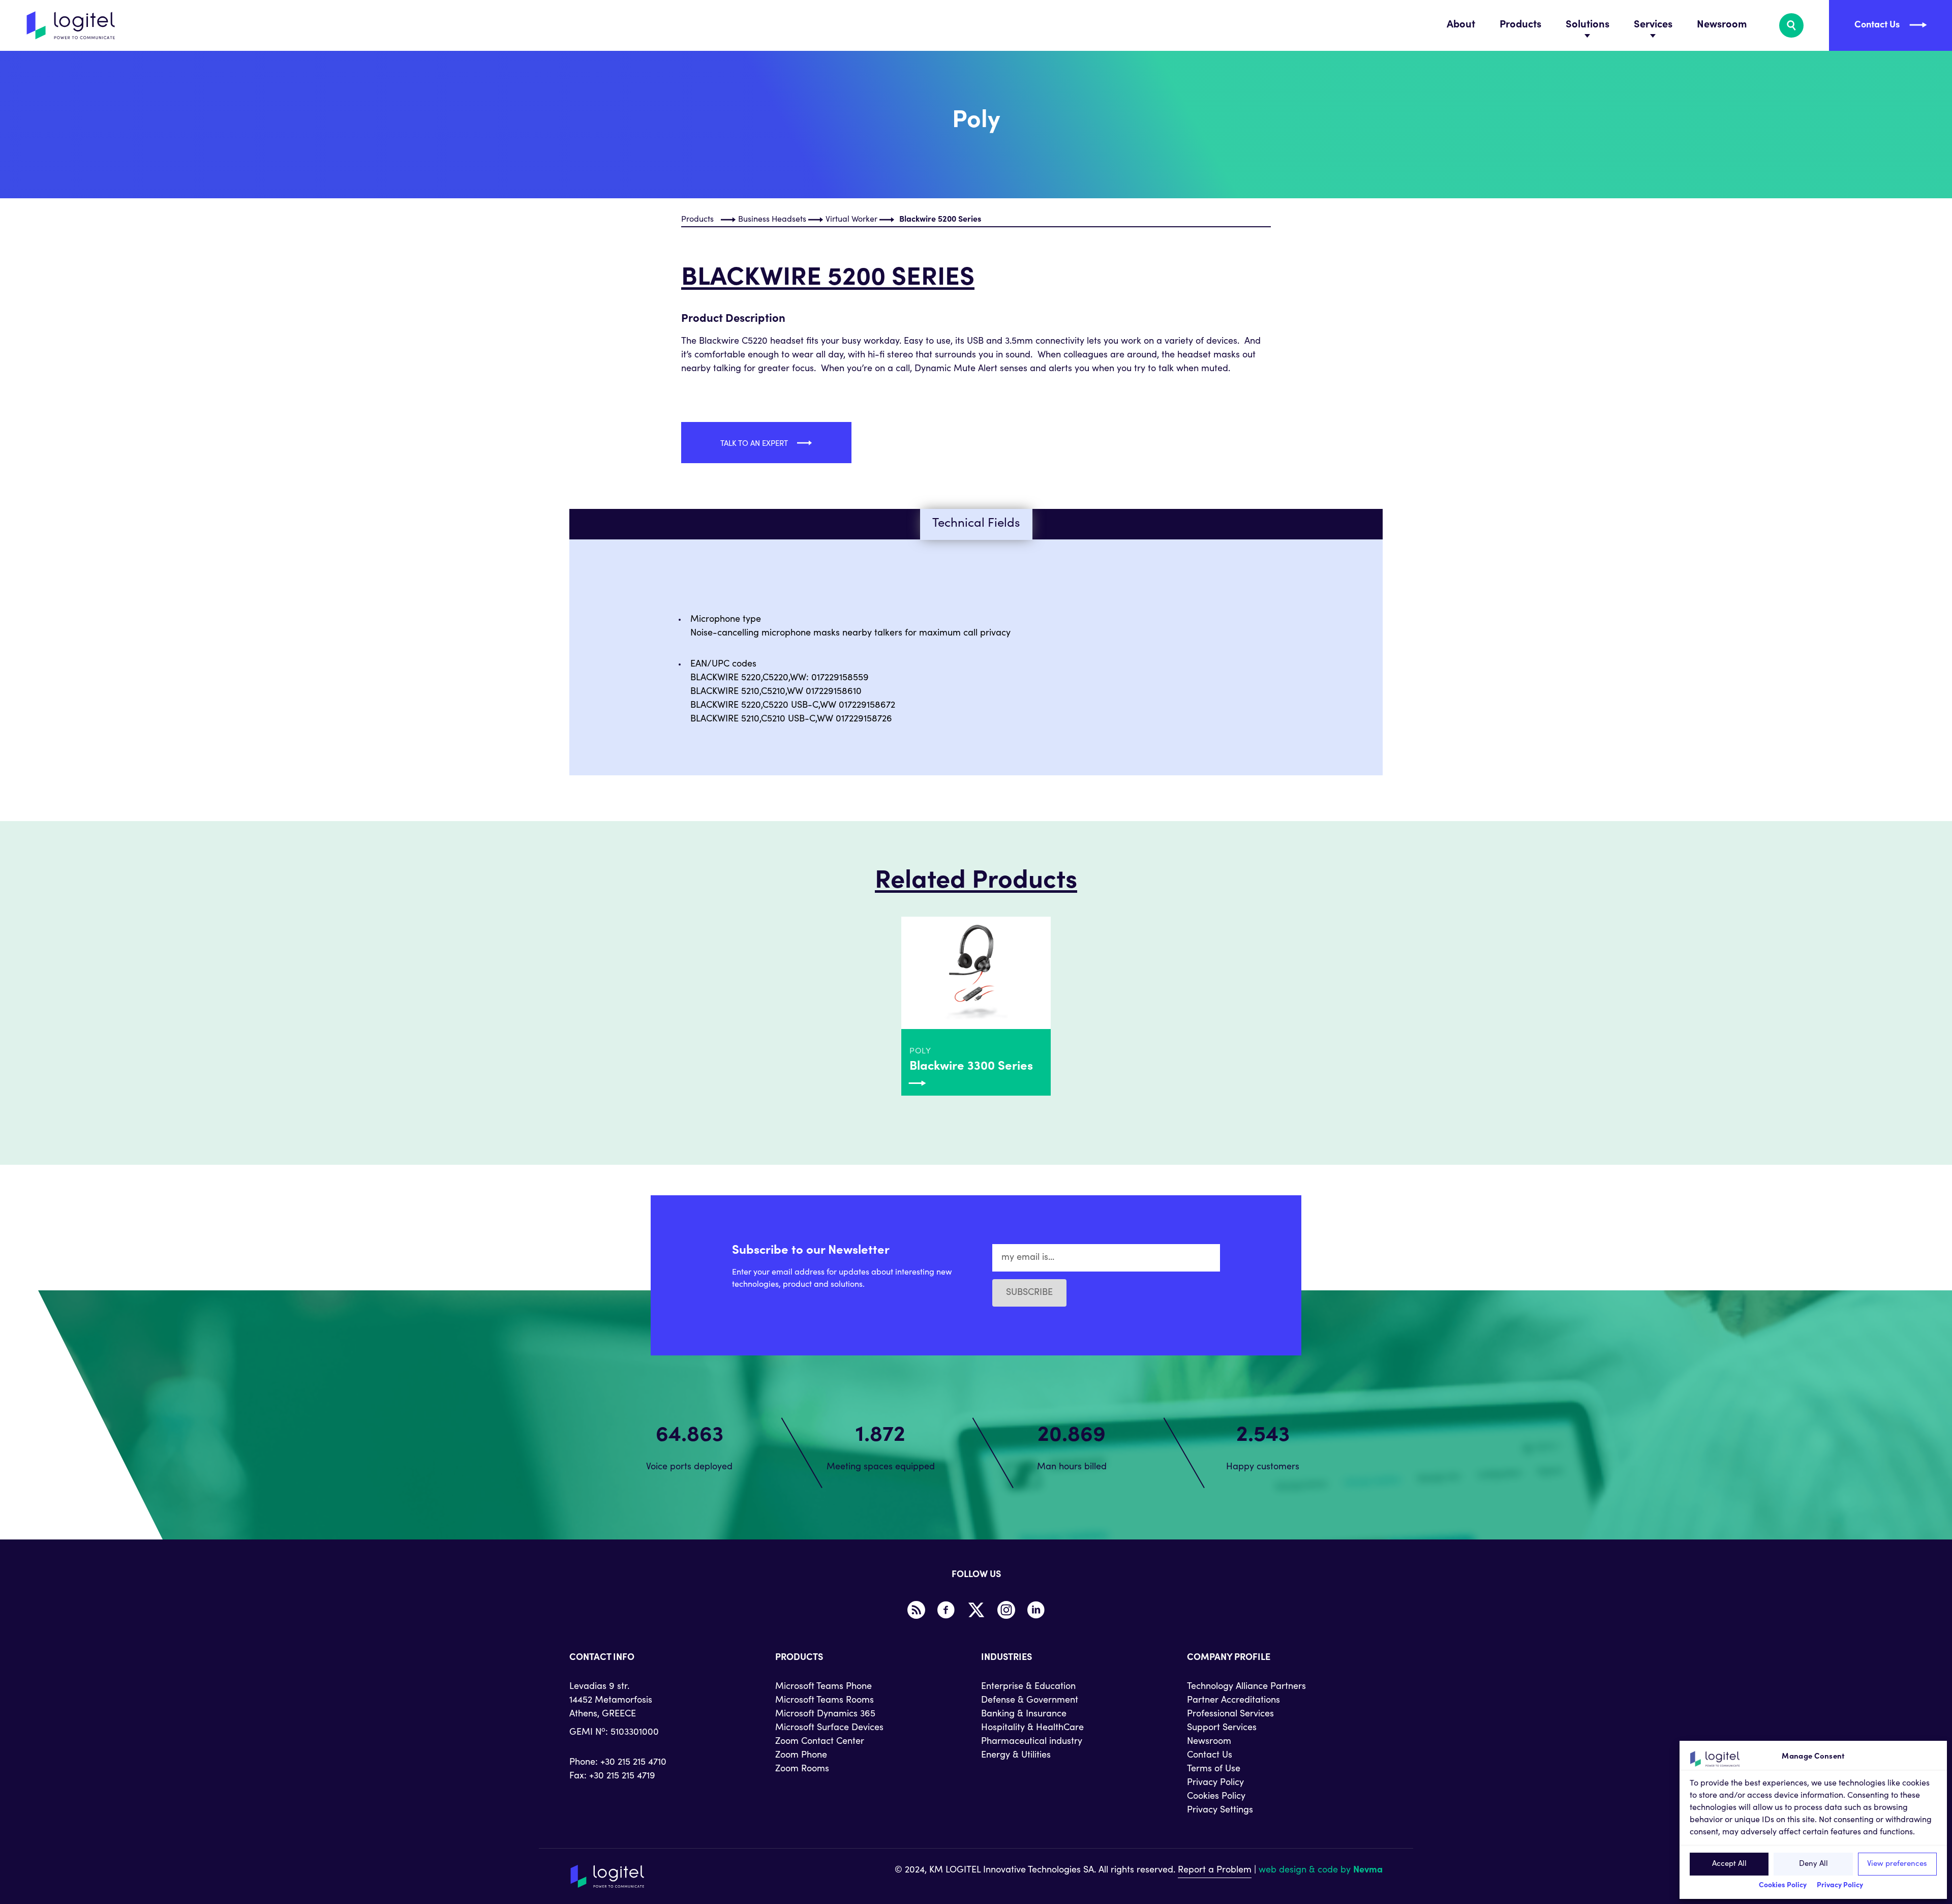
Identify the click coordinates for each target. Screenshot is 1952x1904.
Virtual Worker (851, 220)
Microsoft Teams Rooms (825, 1701)
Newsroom (1722, 25)
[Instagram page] (1006, 1610)
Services (1653, 25)
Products (1520, 25)
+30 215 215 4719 (622, 1776)
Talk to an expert (755, 444)
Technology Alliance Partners (1246, 1687)
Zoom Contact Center (820, 1742)
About (1461, 25)
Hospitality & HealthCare (1032, 1728)
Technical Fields (976, 524)
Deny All (1813, 1864)
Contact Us (1210, 1756)
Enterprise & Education (1028, 1687)
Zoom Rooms (802, 1769)
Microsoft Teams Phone (823, 1687)
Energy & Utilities (1016, 1756)
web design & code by (1321, 1870)
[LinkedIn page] (1036, 1610)
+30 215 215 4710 (633, 1763)
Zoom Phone (801, 1756)
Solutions (1588, 25)
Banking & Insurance (1024, 1714)
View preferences (1897, 1864)
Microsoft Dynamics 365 (825, 1714)
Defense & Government (1030, 1701)
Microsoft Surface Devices (829, 1728)
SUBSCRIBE (1029, 1293)
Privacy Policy (1840, 1886)
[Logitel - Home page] (71, 25)
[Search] (1791, 25)
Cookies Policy (1783, 1886)
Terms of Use (1214, 1769)
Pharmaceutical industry (1032, 1742)
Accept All (1729, 1864)
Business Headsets (772, 220)
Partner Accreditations (1233, 1701)
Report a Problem (1215, 1870)
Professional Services (1230, 1714)
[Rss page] (916, 1610)
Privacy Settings (1220, 1810)
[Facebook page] (946, 1610)
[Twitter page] (976, 1610)
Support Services (1222, 1728)
